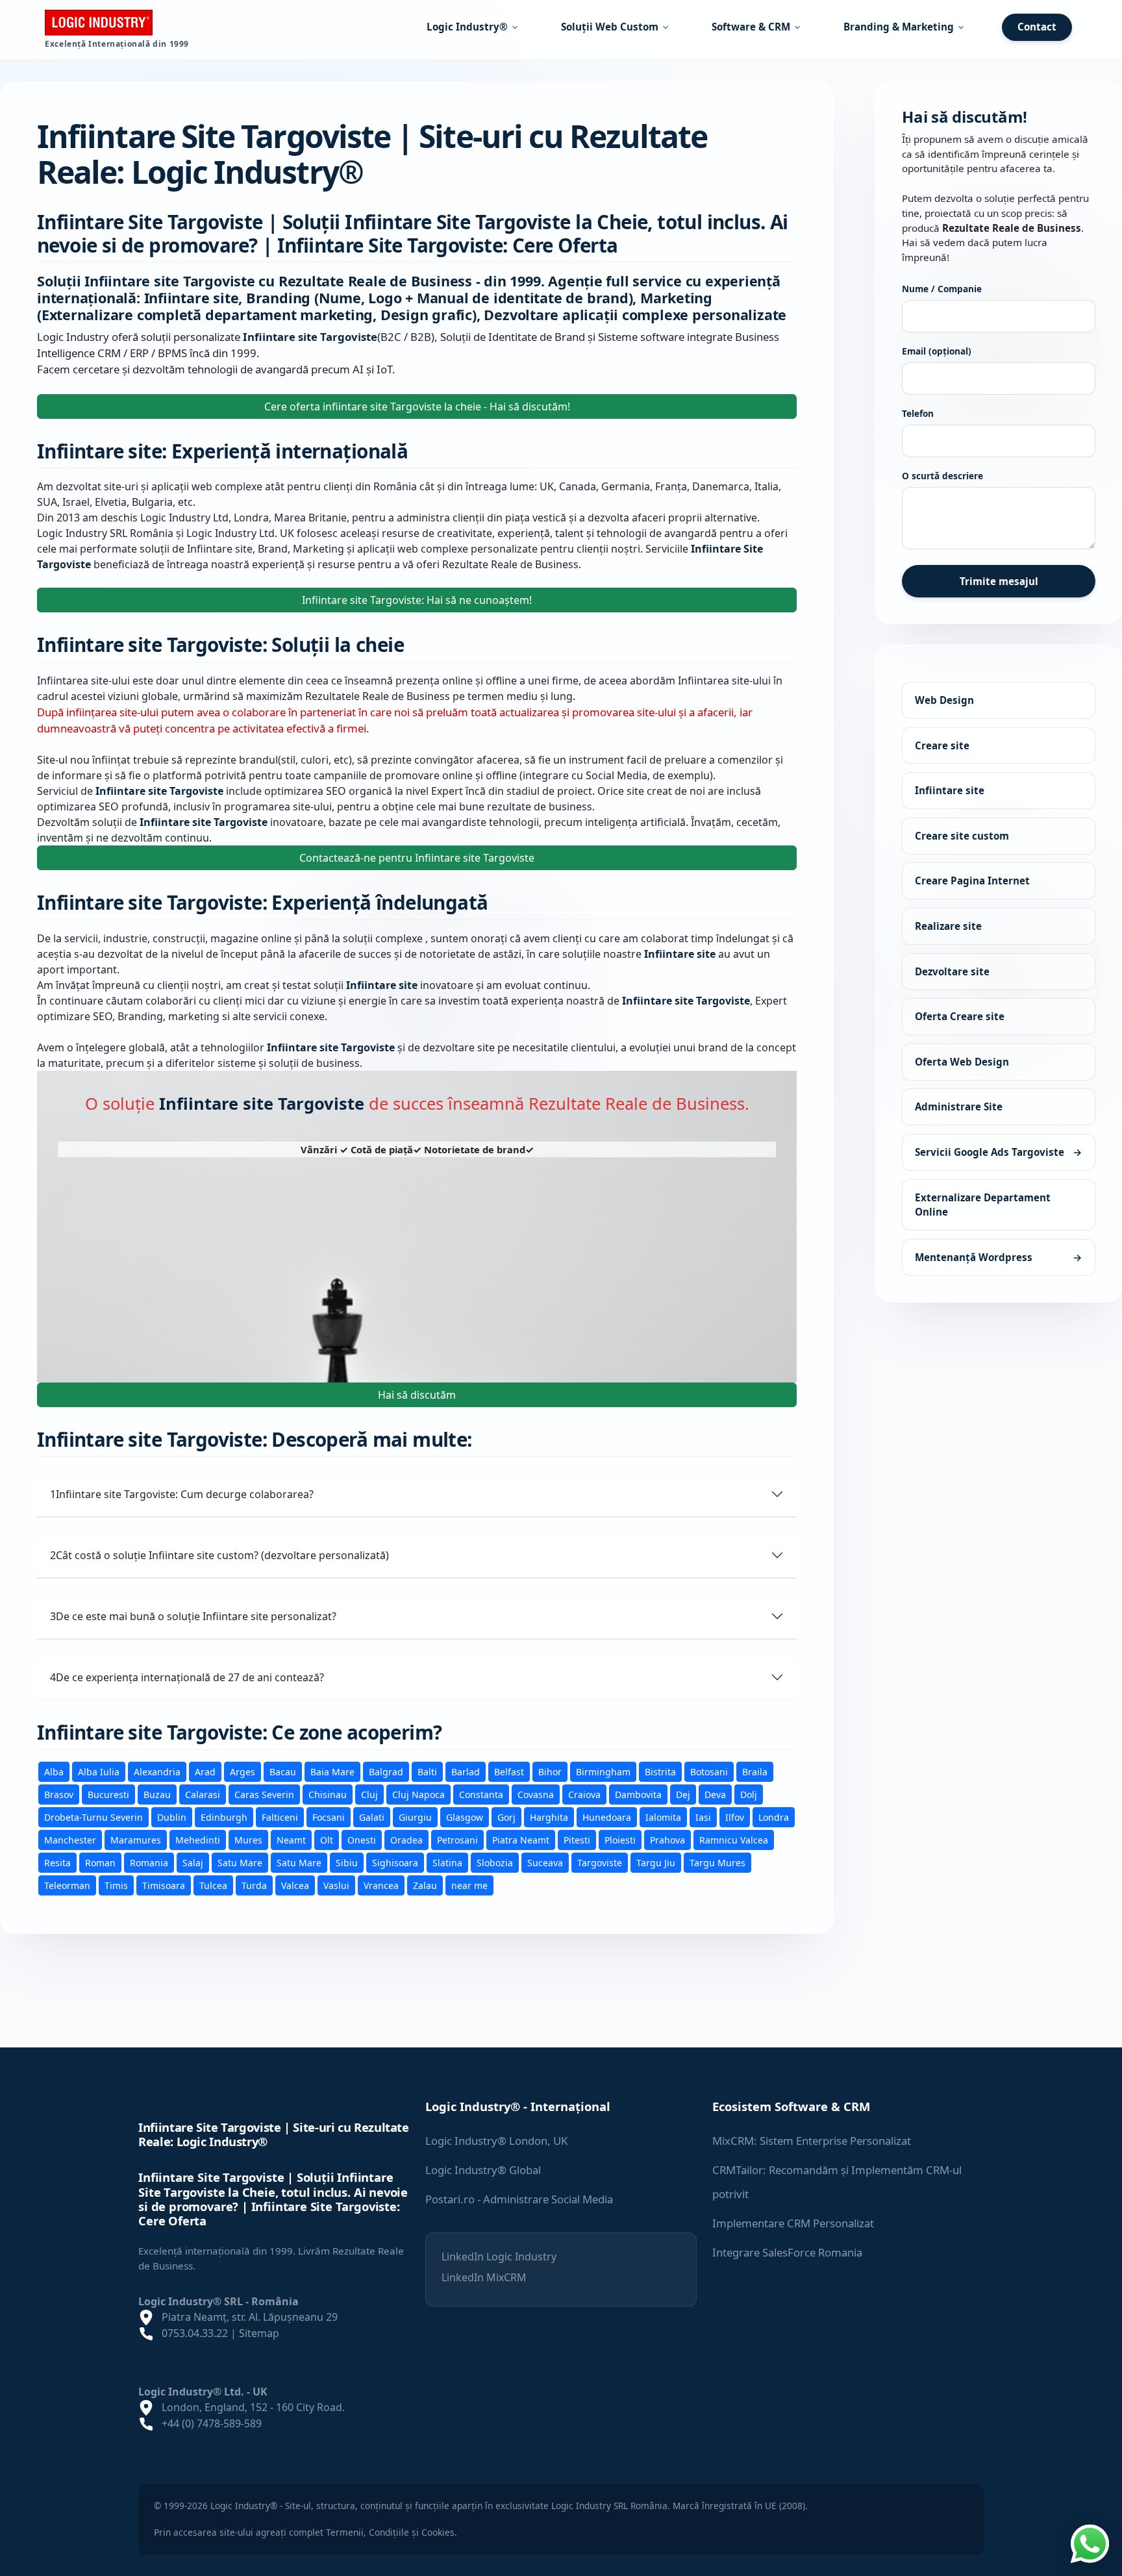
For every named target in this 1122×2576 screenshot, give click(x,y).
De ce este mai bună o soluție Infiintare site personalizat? (193, 1616)
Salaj (193, 1862)
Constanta (481, 1794)
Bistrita (660, 1771)
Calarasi (203, 1794)
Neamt (291, 1839)
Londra (774, 1817)
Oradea (406, 1839)
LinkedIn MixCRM (484, 2277)
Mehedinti (198, 1839)
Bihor (550, 1771)
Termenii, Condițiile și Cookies (390, 2532)
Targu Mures (717, 1862)
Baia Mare (332, 1771)
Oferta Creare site (960, 1016)
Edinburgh (224, 1817)
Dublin (172, 1817)
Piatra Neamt (521, 1839)
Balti (427, 1771)
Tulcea (213, 1885)
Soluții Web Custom (610, 27)
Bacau (283, 1771)
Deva (715, 1794)
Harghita (549, 1817)
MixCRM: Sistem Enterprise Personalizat (812, 2141)
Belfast (509, 1771)
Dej (683, 1794)
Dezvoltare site (952, 971)
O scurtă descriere (942, 476)
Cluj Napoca (418, 1794)
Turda (254, 1885)
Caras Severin (264, 1794)
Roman (100, 1862)
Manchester (70, 1839)
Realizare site (948, 926)
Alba (54, 1771)
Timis (116, 1885)
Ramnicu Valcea (734, 1839)
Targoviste (600, 1862)
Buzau (157, 1794)
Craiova (584, 1794)
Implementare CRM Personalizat (793, 2223)
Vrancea (381, 1885)
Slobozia (495, 1862)
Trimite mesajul (999, 581)
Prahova (667, 1839)
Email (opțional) (937, 351)
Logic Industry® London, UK (496, 2141)
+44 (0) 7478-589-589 (212, 2423)
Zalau (425, 1885)
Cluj (369, 1794)
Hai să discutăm (417, 1394)
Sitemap (259, 2333)
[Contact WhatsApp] (1090, 2542)
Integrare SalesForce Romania (787, 2252)
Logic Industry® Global (483, 2170)
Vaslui (336, 1885)
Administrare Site (959, 1107)
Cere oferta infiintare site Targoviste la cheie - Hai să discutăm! (417, 406)
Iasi (703, 1817)
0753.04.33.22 (195, 2333)
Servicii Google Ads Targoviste (999, 1152)
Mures (248, 1839)
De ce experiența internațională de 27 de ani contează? (187, 1677)
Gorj (506, 1817)
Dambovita (638, 1794)
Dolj (749, 1794)
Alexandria (157, 1771)
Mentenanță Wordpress (999, 1257)
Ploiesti (620, 1839)
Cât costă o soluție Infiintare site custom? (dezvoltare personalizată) (219, 1555)
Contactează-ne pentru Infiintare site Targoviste (417, 858)
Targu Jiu (656, 1862)
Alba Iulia (99, 1771)
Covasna (536, 1794)
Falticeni (280, 1817)
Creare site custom (962, 836)
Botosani (709, 1771)
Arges (243, 1771)
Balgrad (386, 1771)
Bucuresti (108, 1794)
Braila (755, 1771)
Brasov (59, 1794)
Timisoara (164, 1885)
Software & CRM (751, 27)
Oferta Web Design (962, 1062)
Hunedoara (607, 1817)
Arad (205, 1771)
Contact (1037, 27)
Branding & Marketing (899, 27)
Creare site (942, 745)
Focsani (329, 1817)
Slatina (447, 1862)
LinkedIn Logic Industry (499, 2257)
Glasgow (465, 1817)
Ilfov (735, 1817)
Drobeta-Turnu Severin (93, 1817)
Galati (372, 1817)
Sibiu (347, 1862)
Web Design (944, 700)
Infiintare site (950, 790)
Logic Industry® (467, 27)
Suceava (545, 1862)
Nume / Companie (942, 289)
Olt (327, 1839)
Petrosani (457, 1839)
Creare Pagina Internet (972, 881)
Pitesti (577, 1839)
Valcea (295, 1885)
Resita (57, 1862)
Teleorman (67, 1885)
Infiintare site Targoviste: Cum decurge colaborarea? (182, 1494)
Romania (149, 1862)
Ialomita (663, 1817)
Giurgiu (415, 1817)
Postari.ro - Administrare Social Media (519, 2199)
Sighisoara (395, 1862)
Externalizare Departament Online (983, 1204)
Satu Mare (240, 1862)
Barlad (466, 1771)
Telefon (918, 413)
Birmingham (603, 1771)
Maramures (136, 1839)
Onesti (362, 1839)
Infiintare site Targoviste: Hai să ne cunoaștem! (417, 600)
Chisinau (328, 1794)
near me (469, 1885)
